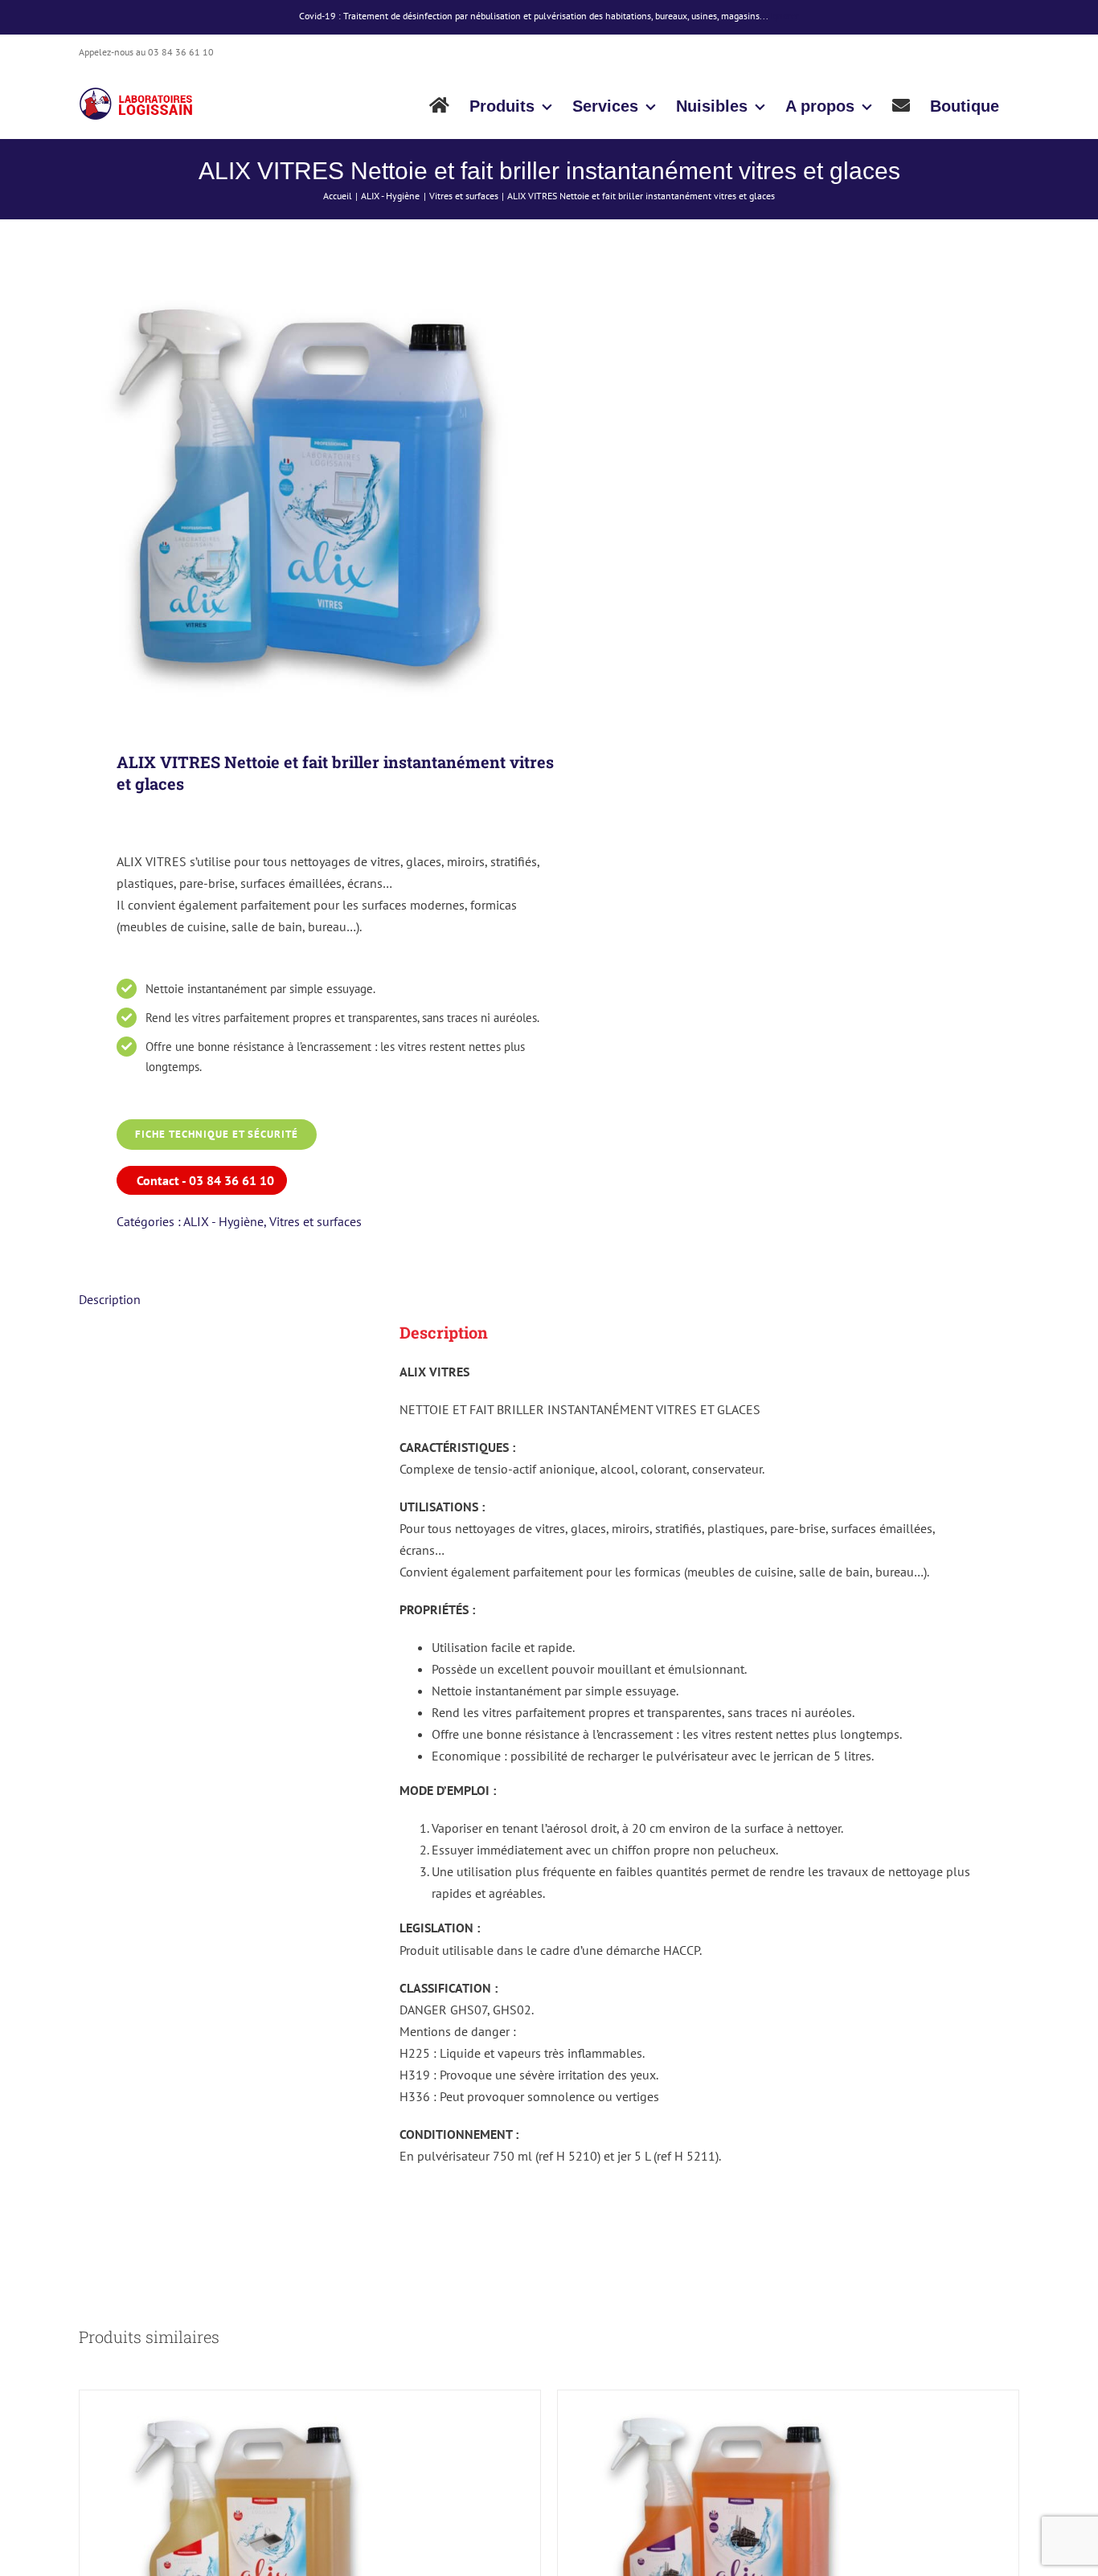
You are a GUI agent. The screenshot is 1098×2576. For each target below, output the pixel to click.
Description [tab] (110, 1299)
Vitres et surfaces (315, 1221)
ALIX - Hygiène (223, 1221)
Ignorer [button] (785, 16)
